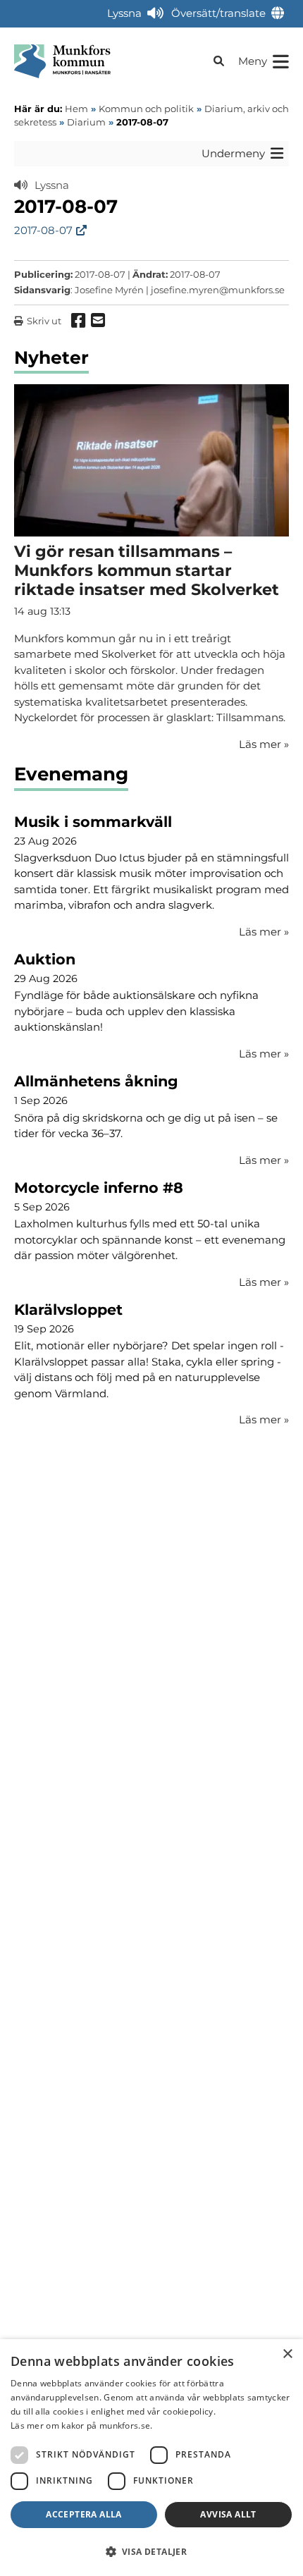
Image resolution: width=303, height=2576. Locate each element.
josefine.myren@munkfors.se (218, 290)
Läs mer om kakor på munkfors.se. (82, 2425)
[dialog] (151, 2458)
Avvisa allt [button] (228, 2514)
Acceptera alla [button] (84, 2514)
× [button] (287, 2354)
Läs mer (264, 932)
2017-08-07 (43, 230)
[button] (151, 2551)
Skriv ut (44, 321)
